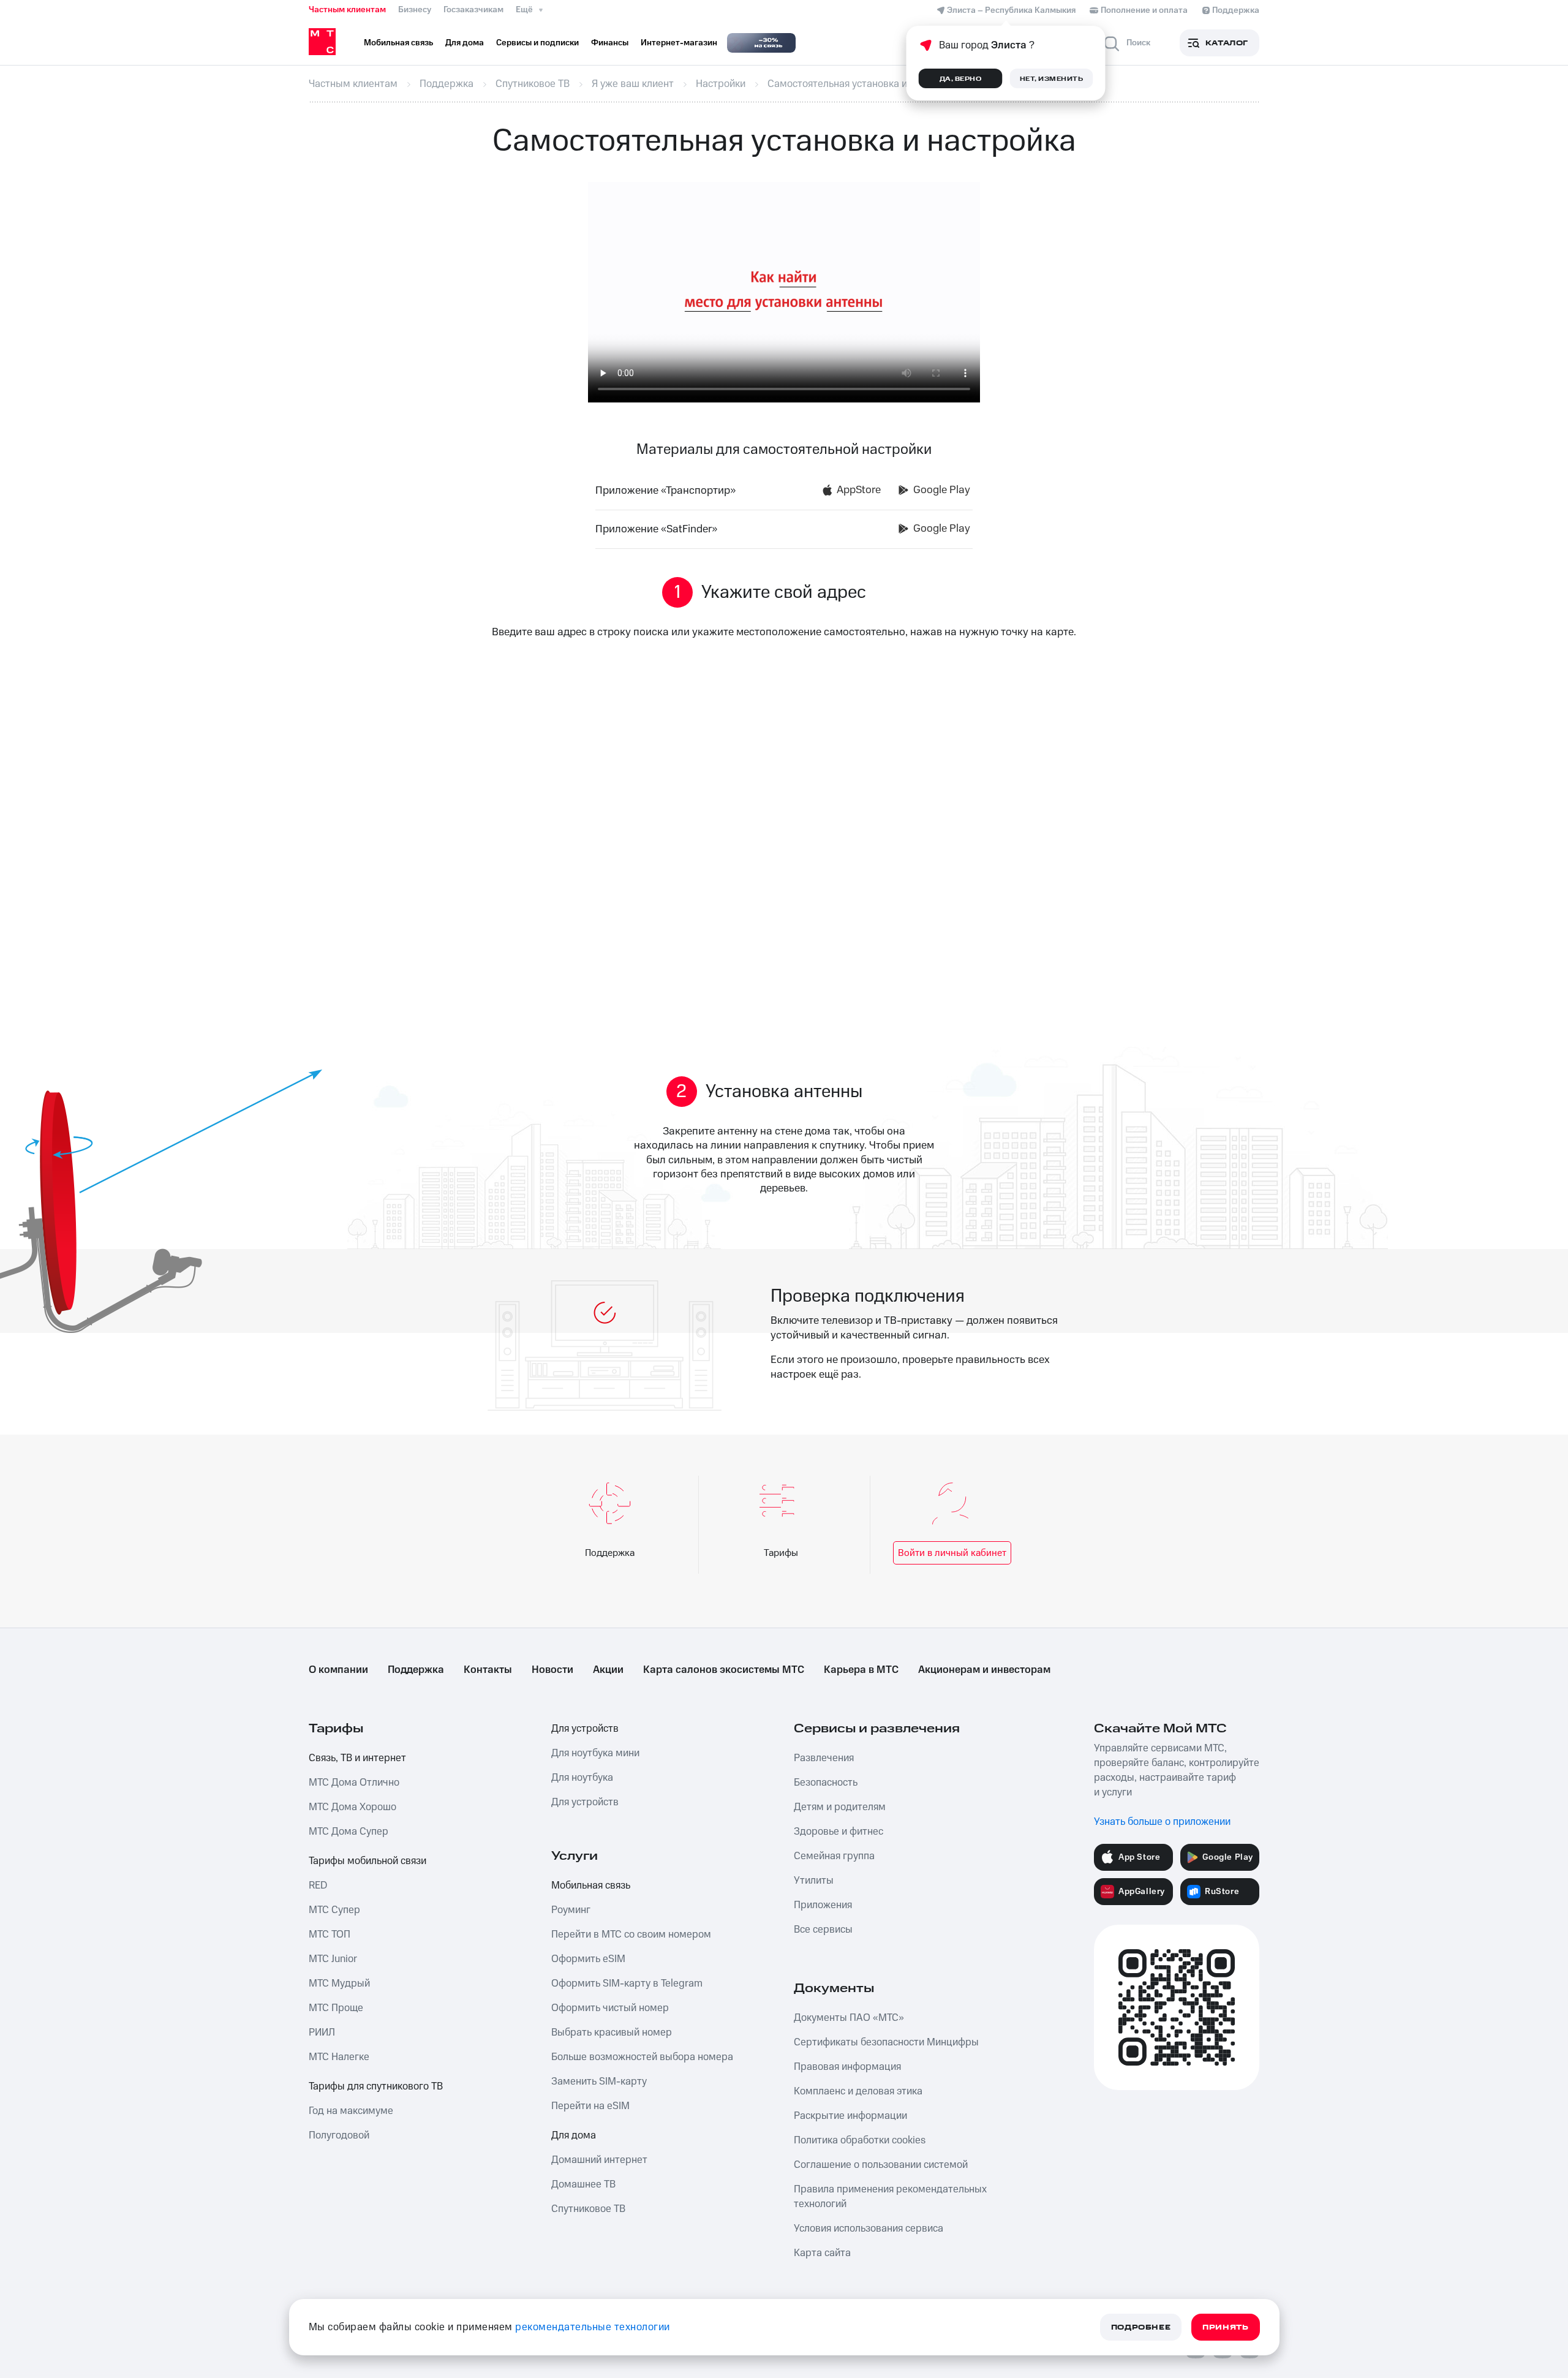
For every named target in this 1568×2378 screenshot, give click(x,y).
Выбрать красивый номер (612, 2033)
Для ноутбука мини (595, 1753)
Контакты (488, 1670)
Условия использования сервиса (869, 2229)
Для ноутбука (582, 1778)
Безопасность (826, 1783)
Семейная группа (834, 1856)
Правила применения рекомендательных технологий (890, 2197)
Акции (608, 1670)
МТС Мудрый (339, 1984)
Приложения (823, 1905)
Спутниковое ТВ (588, 2209)
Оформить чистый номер (610, 2008)
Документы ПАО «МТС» (849, 2018)
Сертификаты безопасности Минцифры (886, 2042)
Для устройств (585, 1729)
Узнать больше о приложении (1162, 1822)
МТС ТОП (330, 1934)
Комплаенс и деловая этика (858, 2091)
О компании (338, 1670)
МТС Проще (336, 2008)
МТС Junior (333, 1959)
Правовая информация (847, 2067)
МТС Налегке (339, 2057)
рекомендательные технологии (593, 2327)
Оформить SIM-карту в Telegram (627, 1984)
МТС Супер (334, 1910)
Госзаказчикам (473, 10)
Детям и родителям (840, 1807)
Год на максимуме (351, 2111)
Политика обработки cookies (860, 2140)
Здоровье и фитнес (839, 1832)
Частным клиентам (347, 10)
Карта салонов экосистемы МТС (724, 1670)
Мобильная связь (591, 1885)
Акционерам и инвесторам (984, 1670)
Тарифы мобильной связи (367, 1861)
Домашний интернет (599, 2160)
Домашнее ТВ (583, 2184)
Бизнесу (415, 10)
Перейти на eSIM (590, 2106)
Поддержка (416, 1670)
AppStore (859, 490)
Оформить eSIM (588, 1959)
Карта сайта (822, 2253)
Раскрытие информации (850, 2116)
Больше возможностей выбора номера (642, 2057)
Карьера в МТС (861, 1670)
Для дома (574, 2135)
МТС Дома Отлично (354, 1783)
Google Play (942, 490)
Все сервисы (823, 1930)
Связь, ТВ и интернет (357, 1758)
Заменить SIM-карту (599, 2082)
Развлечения (824, 1758)
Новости (552, 1670)
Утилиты (814, 1881)
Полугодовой (339, 2135)
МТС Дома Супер (349, 1832)
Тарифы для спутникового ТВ (376, 2086)
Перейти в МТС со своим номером (631, 1934)
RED (318, 1885)
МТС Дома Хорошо (352, 1807)
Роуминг (571, 1910)
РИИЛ (322, 2033)
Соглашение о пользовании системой (881, 2165)
